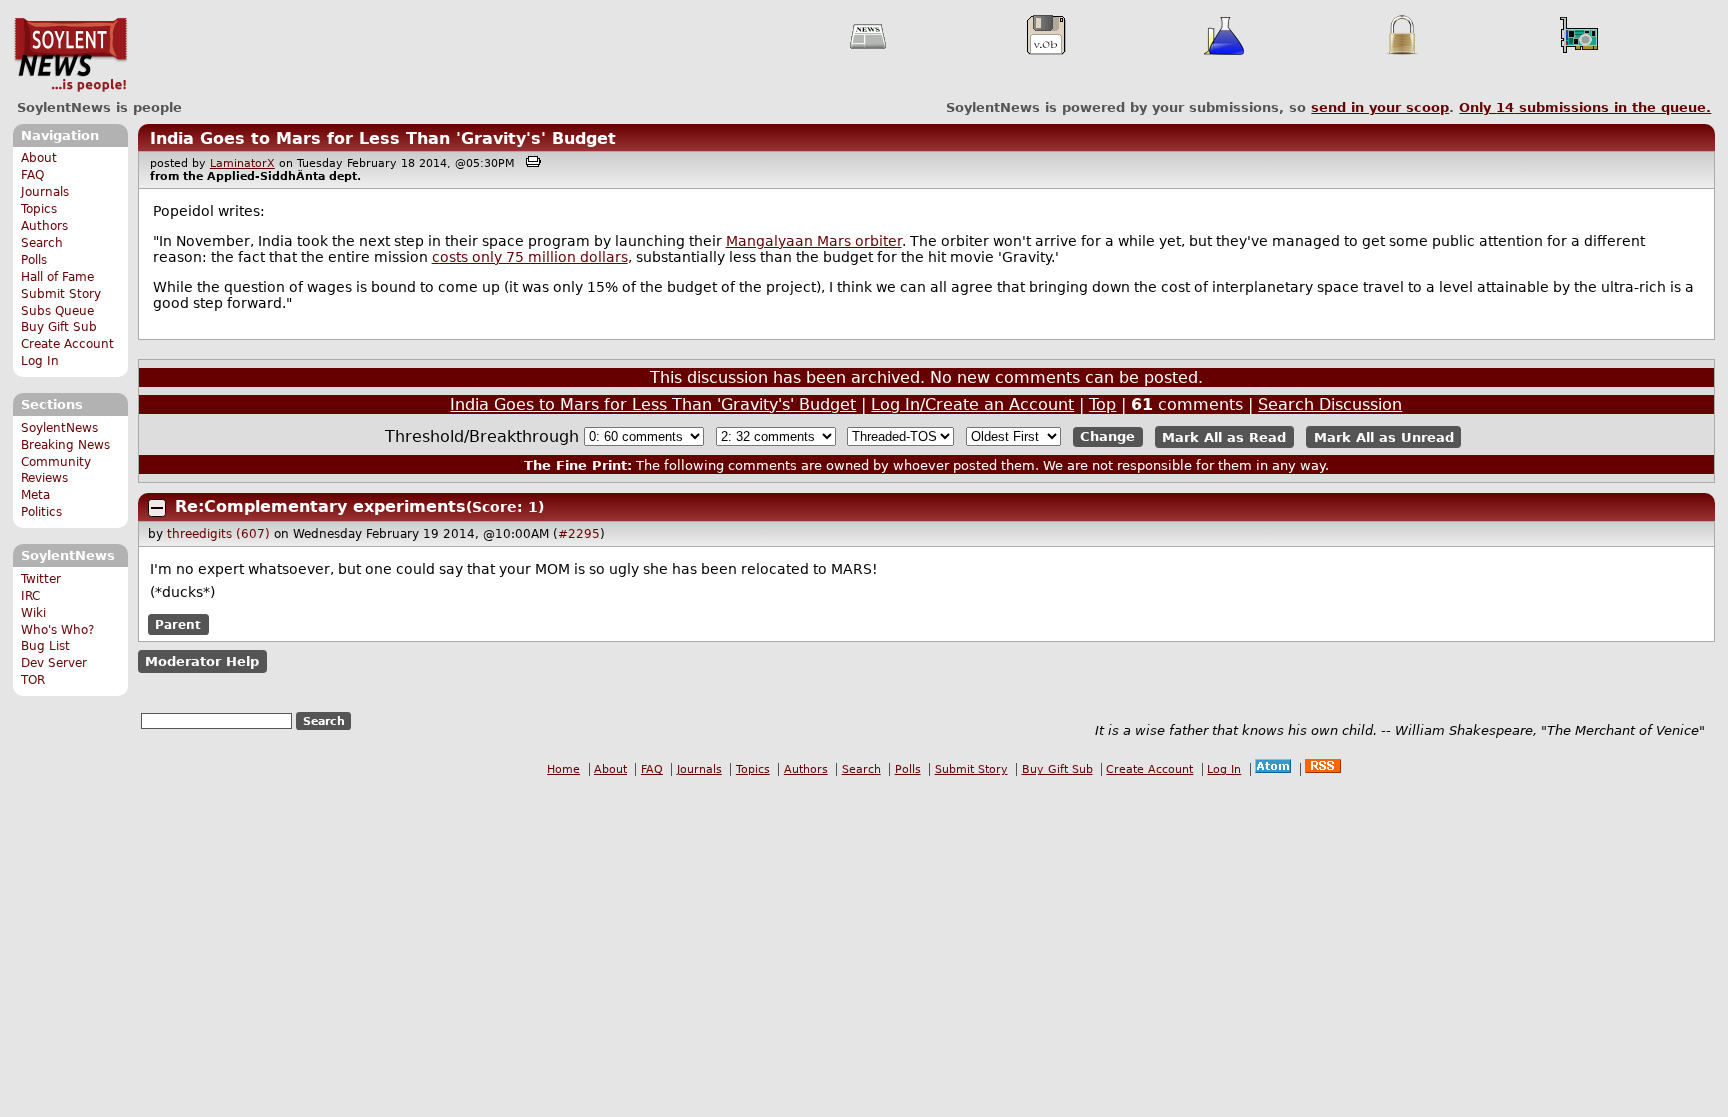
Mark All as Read (1224, 436)
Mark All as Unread (1384, 436)
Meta (35, 495)
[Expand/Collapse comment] (157, 508)
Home (563, 769)
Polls (34, 260)
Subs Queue (57, 311)
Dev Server (54, 663)
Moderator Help (202, 661)
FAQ (32, 175)
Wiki (33, 613)
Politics (41, 512)
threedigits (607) (218, 534)
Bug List (45, 646)
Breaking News (65, 445)
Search (42, 243)
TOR (33, 680)
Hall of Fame (57, 277)
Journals (45, 192)
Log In (40, 361)
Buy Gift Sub (59, 327)
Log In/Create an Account (972, 404)
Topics (39, 209)
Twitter (41, 579)
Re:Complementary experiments (320, 506)
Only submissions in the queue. (1585, 107)
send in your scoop (1380, 107)
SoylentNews (70, 55)
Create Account (67, 344)
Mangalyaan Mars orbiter (814, 241)
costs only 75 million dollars (530, 257)
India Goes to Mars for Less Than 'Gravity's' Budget (383, 138)
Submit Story (61, 294)
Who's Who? (57, 630)
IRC (30, 596)
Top (1102, 404)
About (39, 158)
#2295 (579, 534)
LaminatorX (242, 163)
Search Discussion (1330, 404)
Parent (178, 625)
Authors (44, 226)
